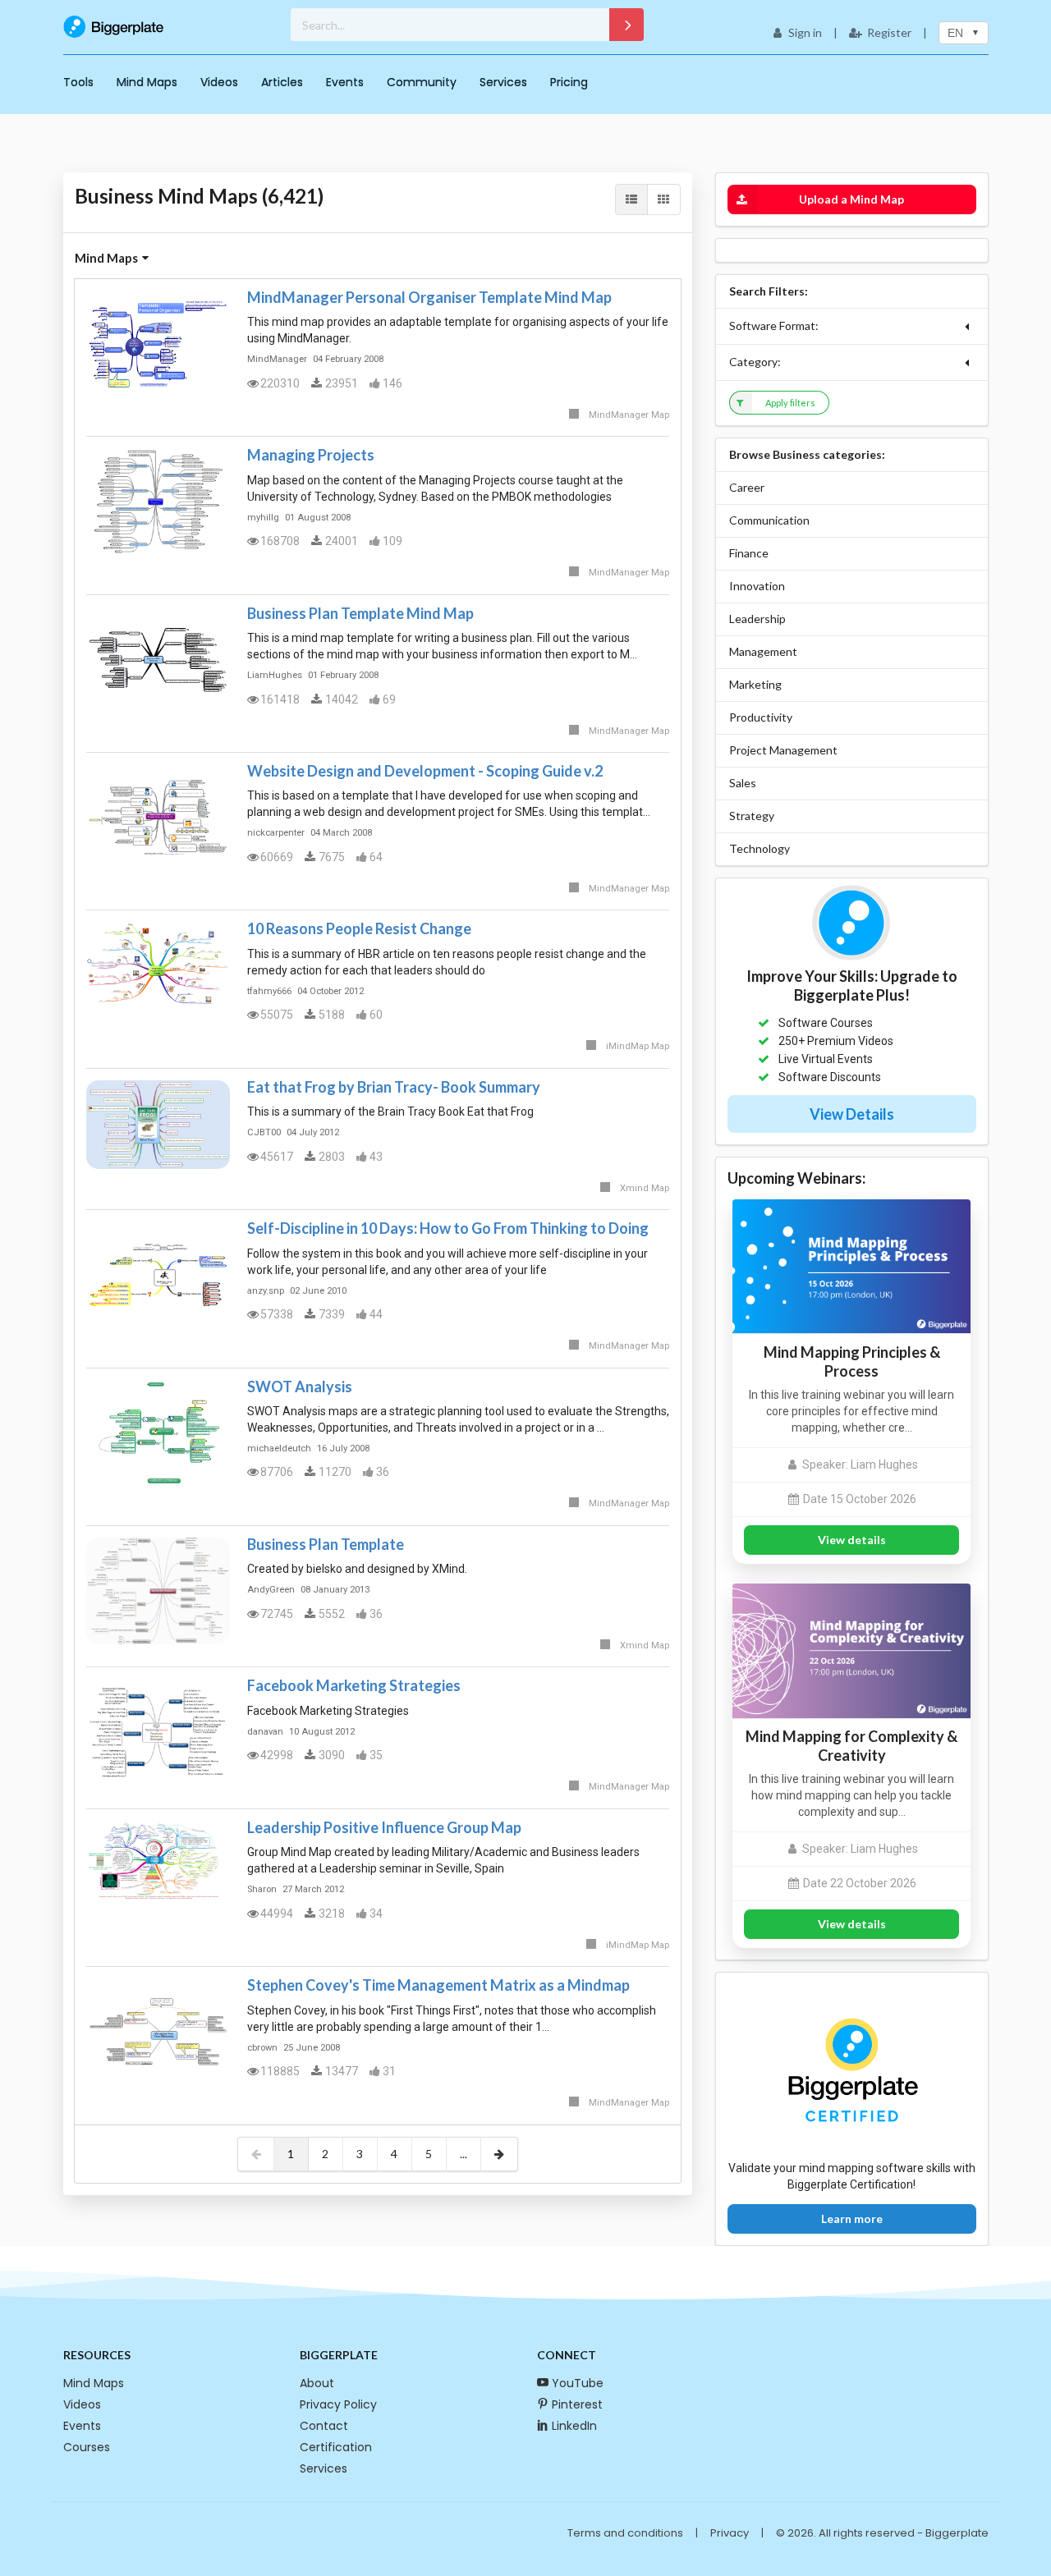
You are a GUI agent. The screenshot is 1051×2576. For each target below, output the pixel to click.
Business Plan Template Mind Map (360, 613)
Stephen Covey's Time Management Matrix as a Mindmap (438, 1985)
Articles (282, 82)
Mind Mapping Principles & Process (852, 1361)
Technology (760, 848)
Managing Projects (311, 455)
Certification (336, 2447)
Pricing (569, 82)
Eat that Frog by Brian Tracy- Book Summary (394, 1087)
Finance (749, 553)
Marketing (755, 684)
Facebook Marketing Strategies (354, 1685)
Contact (324, 2426)
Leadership (757, 619)
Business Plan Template (326, 1544)
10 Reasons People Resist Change (359, 928)
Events (345, 82)
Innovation (757, 586)
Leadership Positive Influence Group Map (384, 1827)
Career (747, 487)
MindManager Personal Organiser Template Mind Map (429, 297)
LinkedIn (574, 2426)
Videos (219, 82)
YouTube (578, 2383)
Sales (743, 783)
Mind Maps (147, 82)
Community (422, 82)
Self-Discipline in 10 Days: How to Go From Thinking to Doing (448, 1228)
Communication (769, 520)
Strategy (752, 816)
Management (763, 651)
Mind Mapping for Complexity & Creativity (851, 1746)
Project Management (783, 750)
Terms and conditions (625, 2533)
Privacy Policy (338, 2404)
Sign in (805, 32)
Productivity (761, 717)
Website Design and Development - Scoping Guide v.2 (425, 771)
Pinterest (577, 2404)
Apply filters (790, 403)
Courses (87, 2447)
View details (852, 1540)
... (464, 2154)
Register (889, 32)
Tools (78, 82)
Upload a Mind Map (851, 199)
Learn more (852, 2218)
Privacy (730, 2533)
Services (503, 82)
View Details (852, 1114)
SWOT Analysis (300, 1387)
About (317, 2383)
